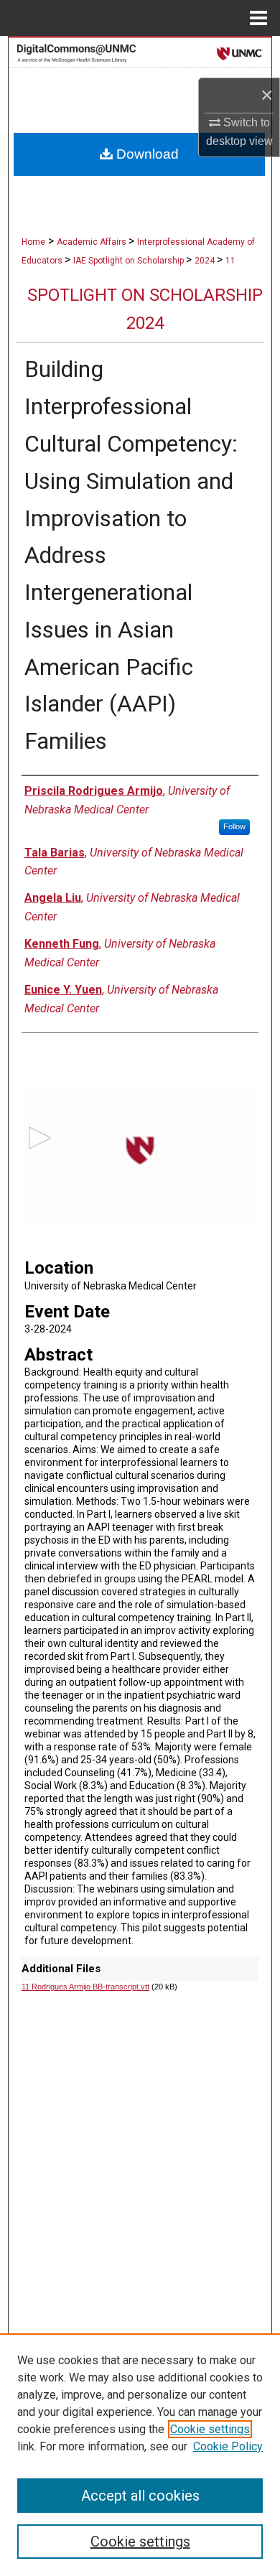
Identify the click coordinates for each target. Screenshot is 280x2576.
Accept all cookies (140, 2496)
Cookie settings (210, 2429)
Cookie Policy (228, 2446)
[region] (140, 2455)
